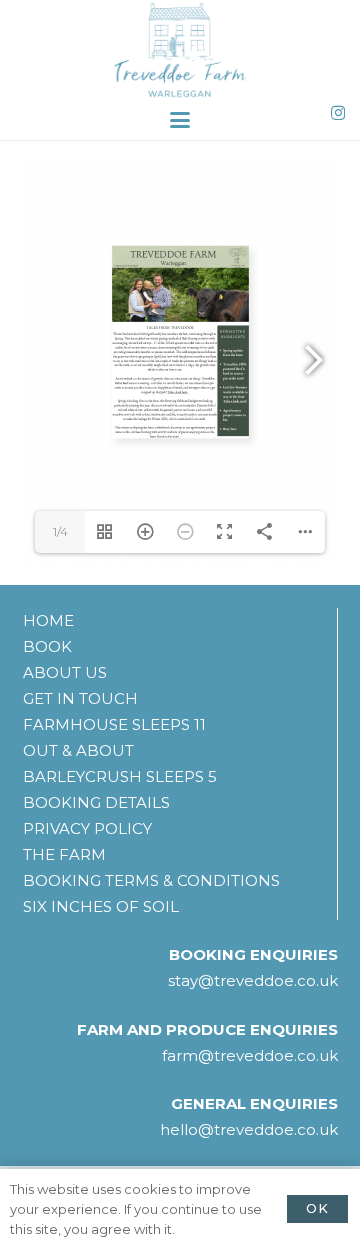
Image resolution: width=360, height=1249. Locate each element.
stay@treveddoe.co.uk (253, 980)
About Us (65, 672)
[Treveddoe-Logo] (179, 50)
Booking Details (96, 802)
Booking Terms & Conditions (151, 880)
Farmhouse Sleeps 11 (114, 724)
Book (47, 646)
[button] (180, 120)
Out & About (78, 750)
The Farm (64, 854)
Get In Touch (80, 698)
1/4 (60, 531)
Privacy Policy (87, 828)
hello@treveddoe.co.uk (249, 1129)
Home (48, 620)
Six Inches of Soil (101, 906)
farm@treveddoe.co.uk (250, 1055)
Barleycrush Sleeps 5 (120, 776)
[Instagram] (338, 113)
